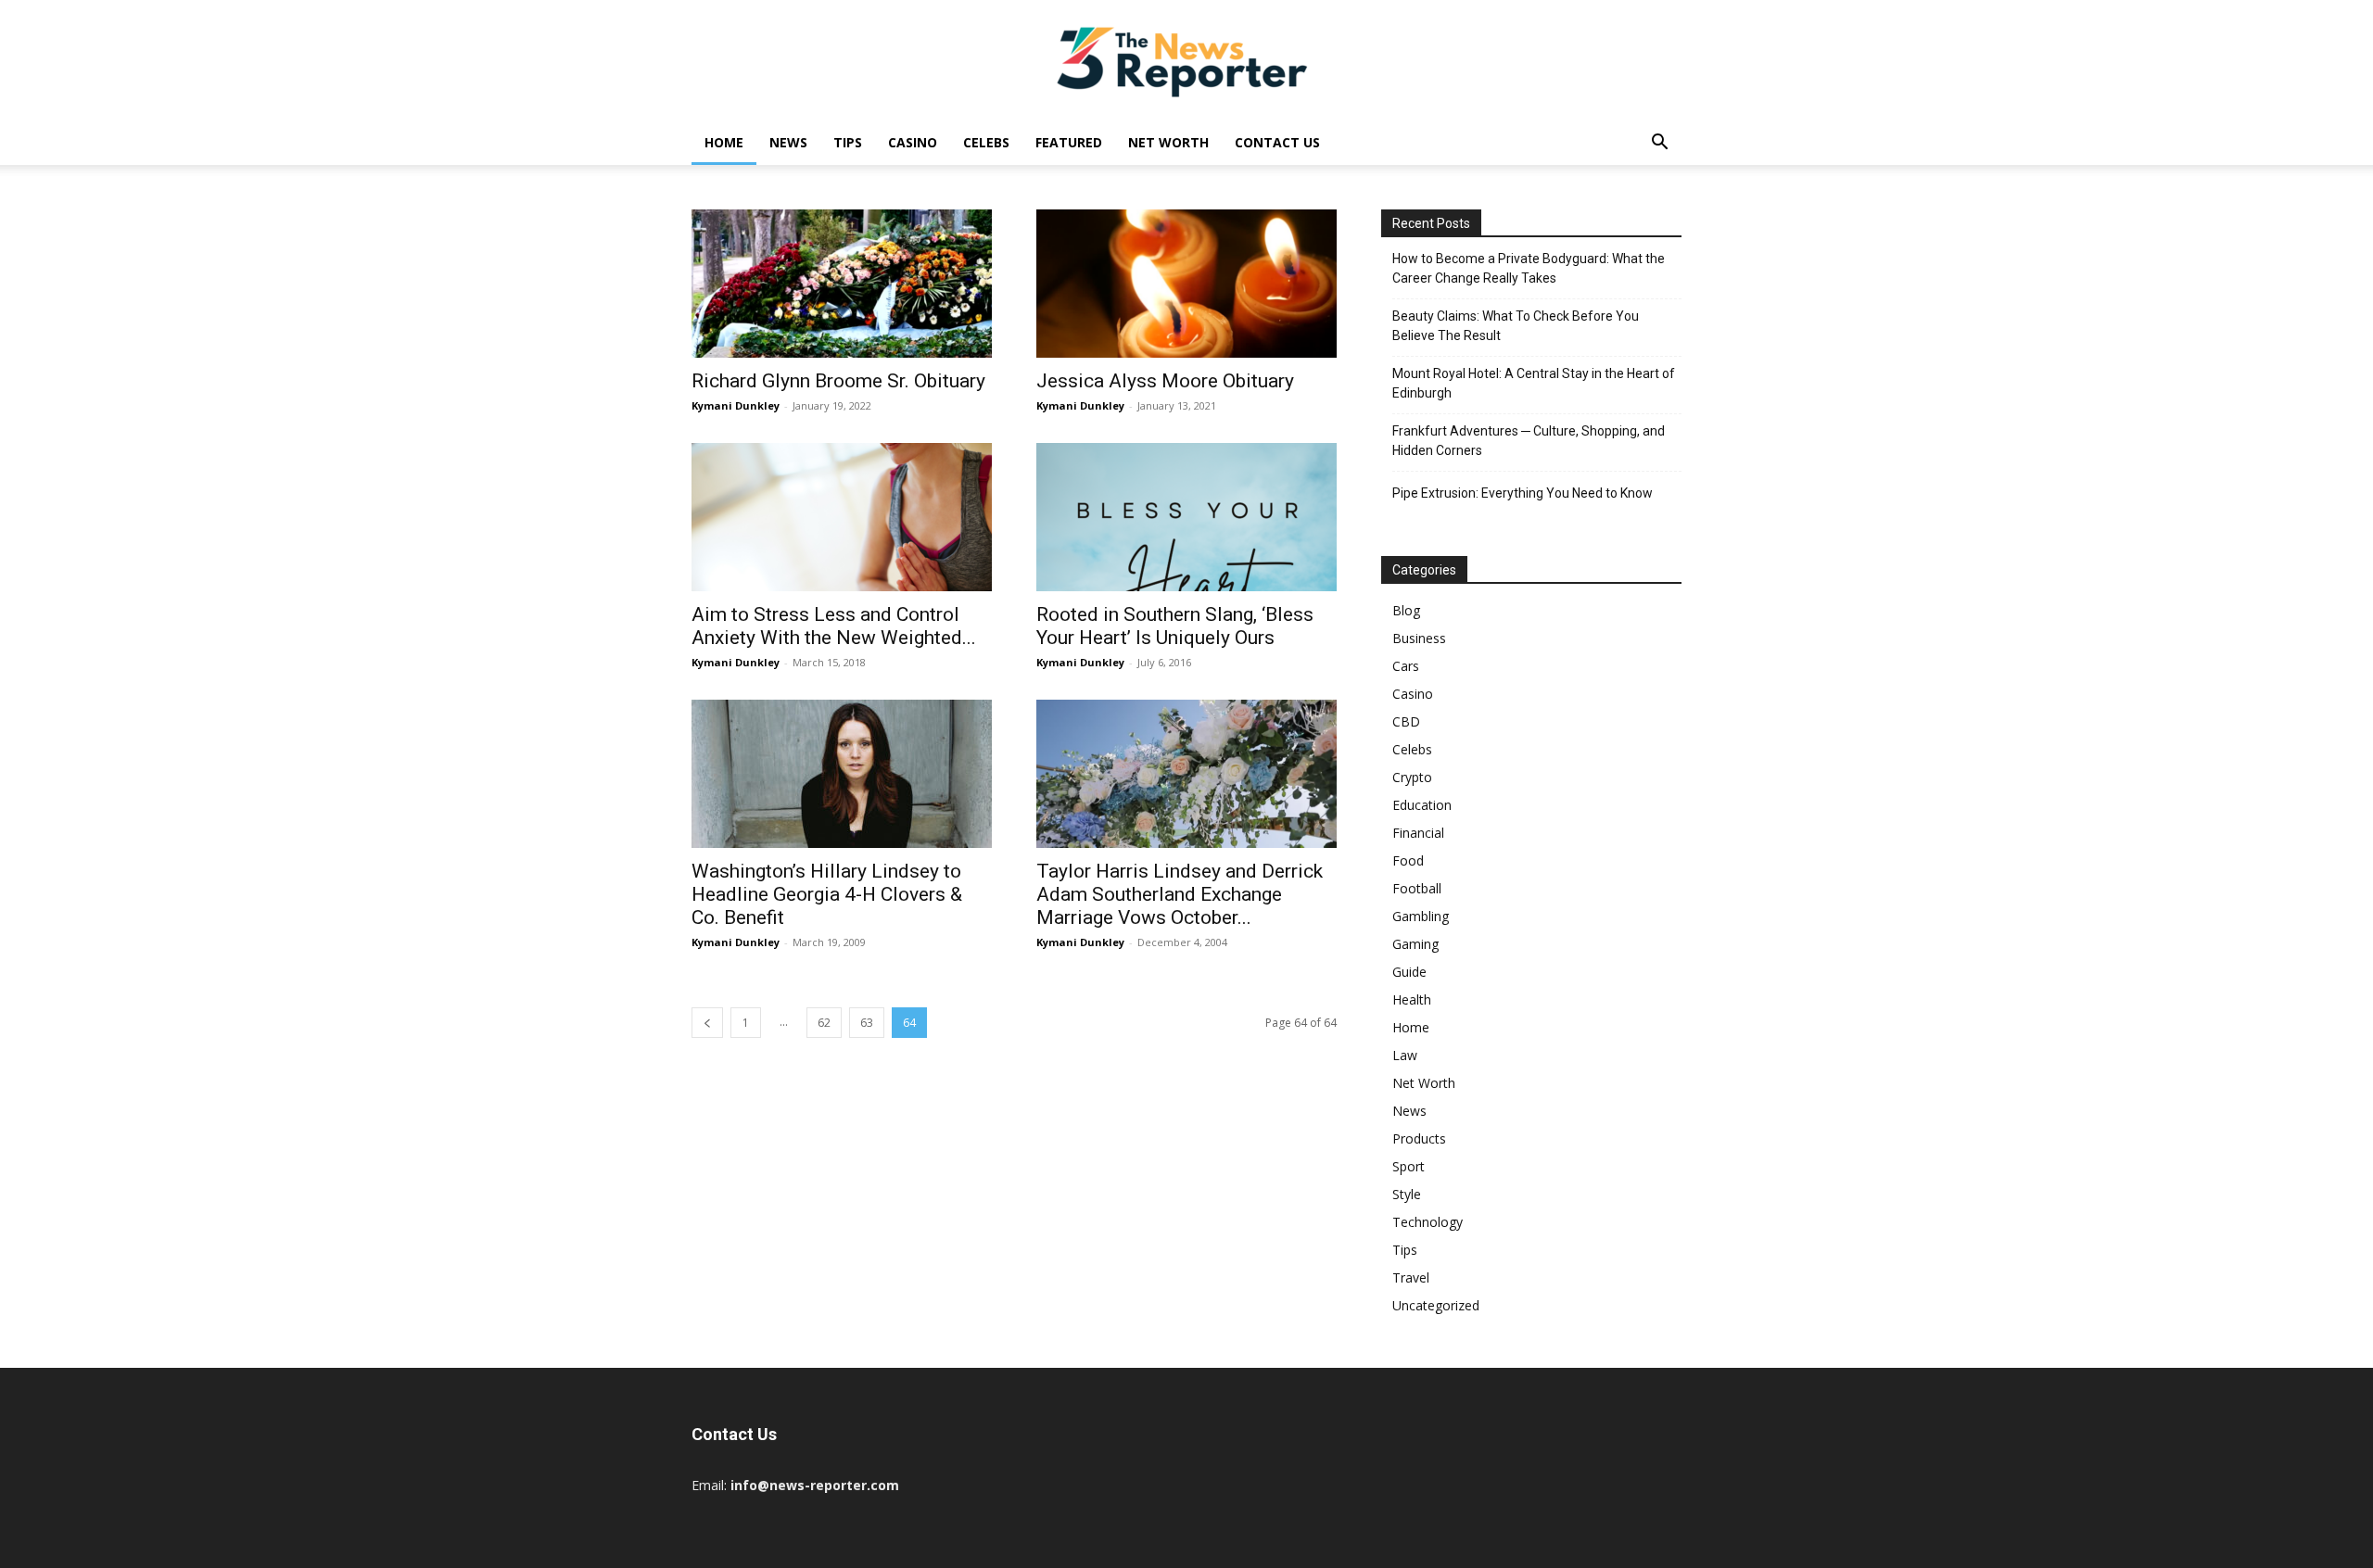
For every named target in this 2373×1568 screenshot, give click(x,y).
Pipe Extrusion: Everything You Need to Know (1523, 493)
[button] (1659, 144)
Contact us (1277, 142)
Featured (1069, 142)
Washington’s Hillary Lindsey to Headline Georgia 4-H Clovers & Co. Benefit (827, 894)
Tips (848, 142)
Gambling (1421, 916)
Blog (1406, 610)
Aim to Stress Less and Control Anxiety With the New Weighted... (834, 626)
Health (1412, 999)
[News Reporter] (1186, 61)
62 (824, 1023)
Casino (913, 142)
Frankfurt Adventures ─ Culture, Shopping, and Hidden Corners (1529, 441)
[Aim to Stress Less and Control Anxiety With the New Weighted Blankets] (842, 517)
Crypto (1412, 777)
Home (724, 142)
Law (1405, 1055)
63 (867, 1023)
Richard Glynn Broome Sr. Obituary (838, 381)
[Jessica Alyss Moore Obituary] (1186, 284)
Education (1422, 805)
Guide (1409, 972)
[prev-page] (707, 1023)
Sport (1409, 1166)
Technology (1428, 1222)
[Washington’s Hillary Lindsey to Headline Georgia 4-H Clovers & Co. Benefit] (842, 774)
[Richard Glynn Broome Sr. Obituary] (842, 284)
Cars (1406, 666)
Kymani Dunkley (736, 405)
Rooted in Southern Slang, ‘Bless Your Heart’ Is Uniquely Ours (1175, 626)
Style (1407, 1194)
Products (1419, 1138)
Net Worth (1168, 142)
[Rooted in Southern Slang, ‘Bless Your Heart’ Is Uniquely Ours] (1186, 517)
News (788, 142)
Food (1408, 860)
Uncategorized (1436, 1305)
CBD (1406, 721)
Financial (1418, 833)
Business (1419, 638)
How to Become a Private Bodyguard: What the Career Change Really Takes (1529, 268)
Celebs (986, 142)
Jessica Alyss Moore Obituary (1165, 381)
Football (1417, 888)
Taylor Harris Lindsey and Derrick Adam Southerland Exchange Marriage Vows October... (1180, 894)
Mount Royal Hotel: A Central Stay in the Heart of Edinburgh (1534, 383)
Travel (1411, 1277)
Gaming (1415, 944)
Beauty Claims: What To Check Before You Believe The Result (1516, 326)
